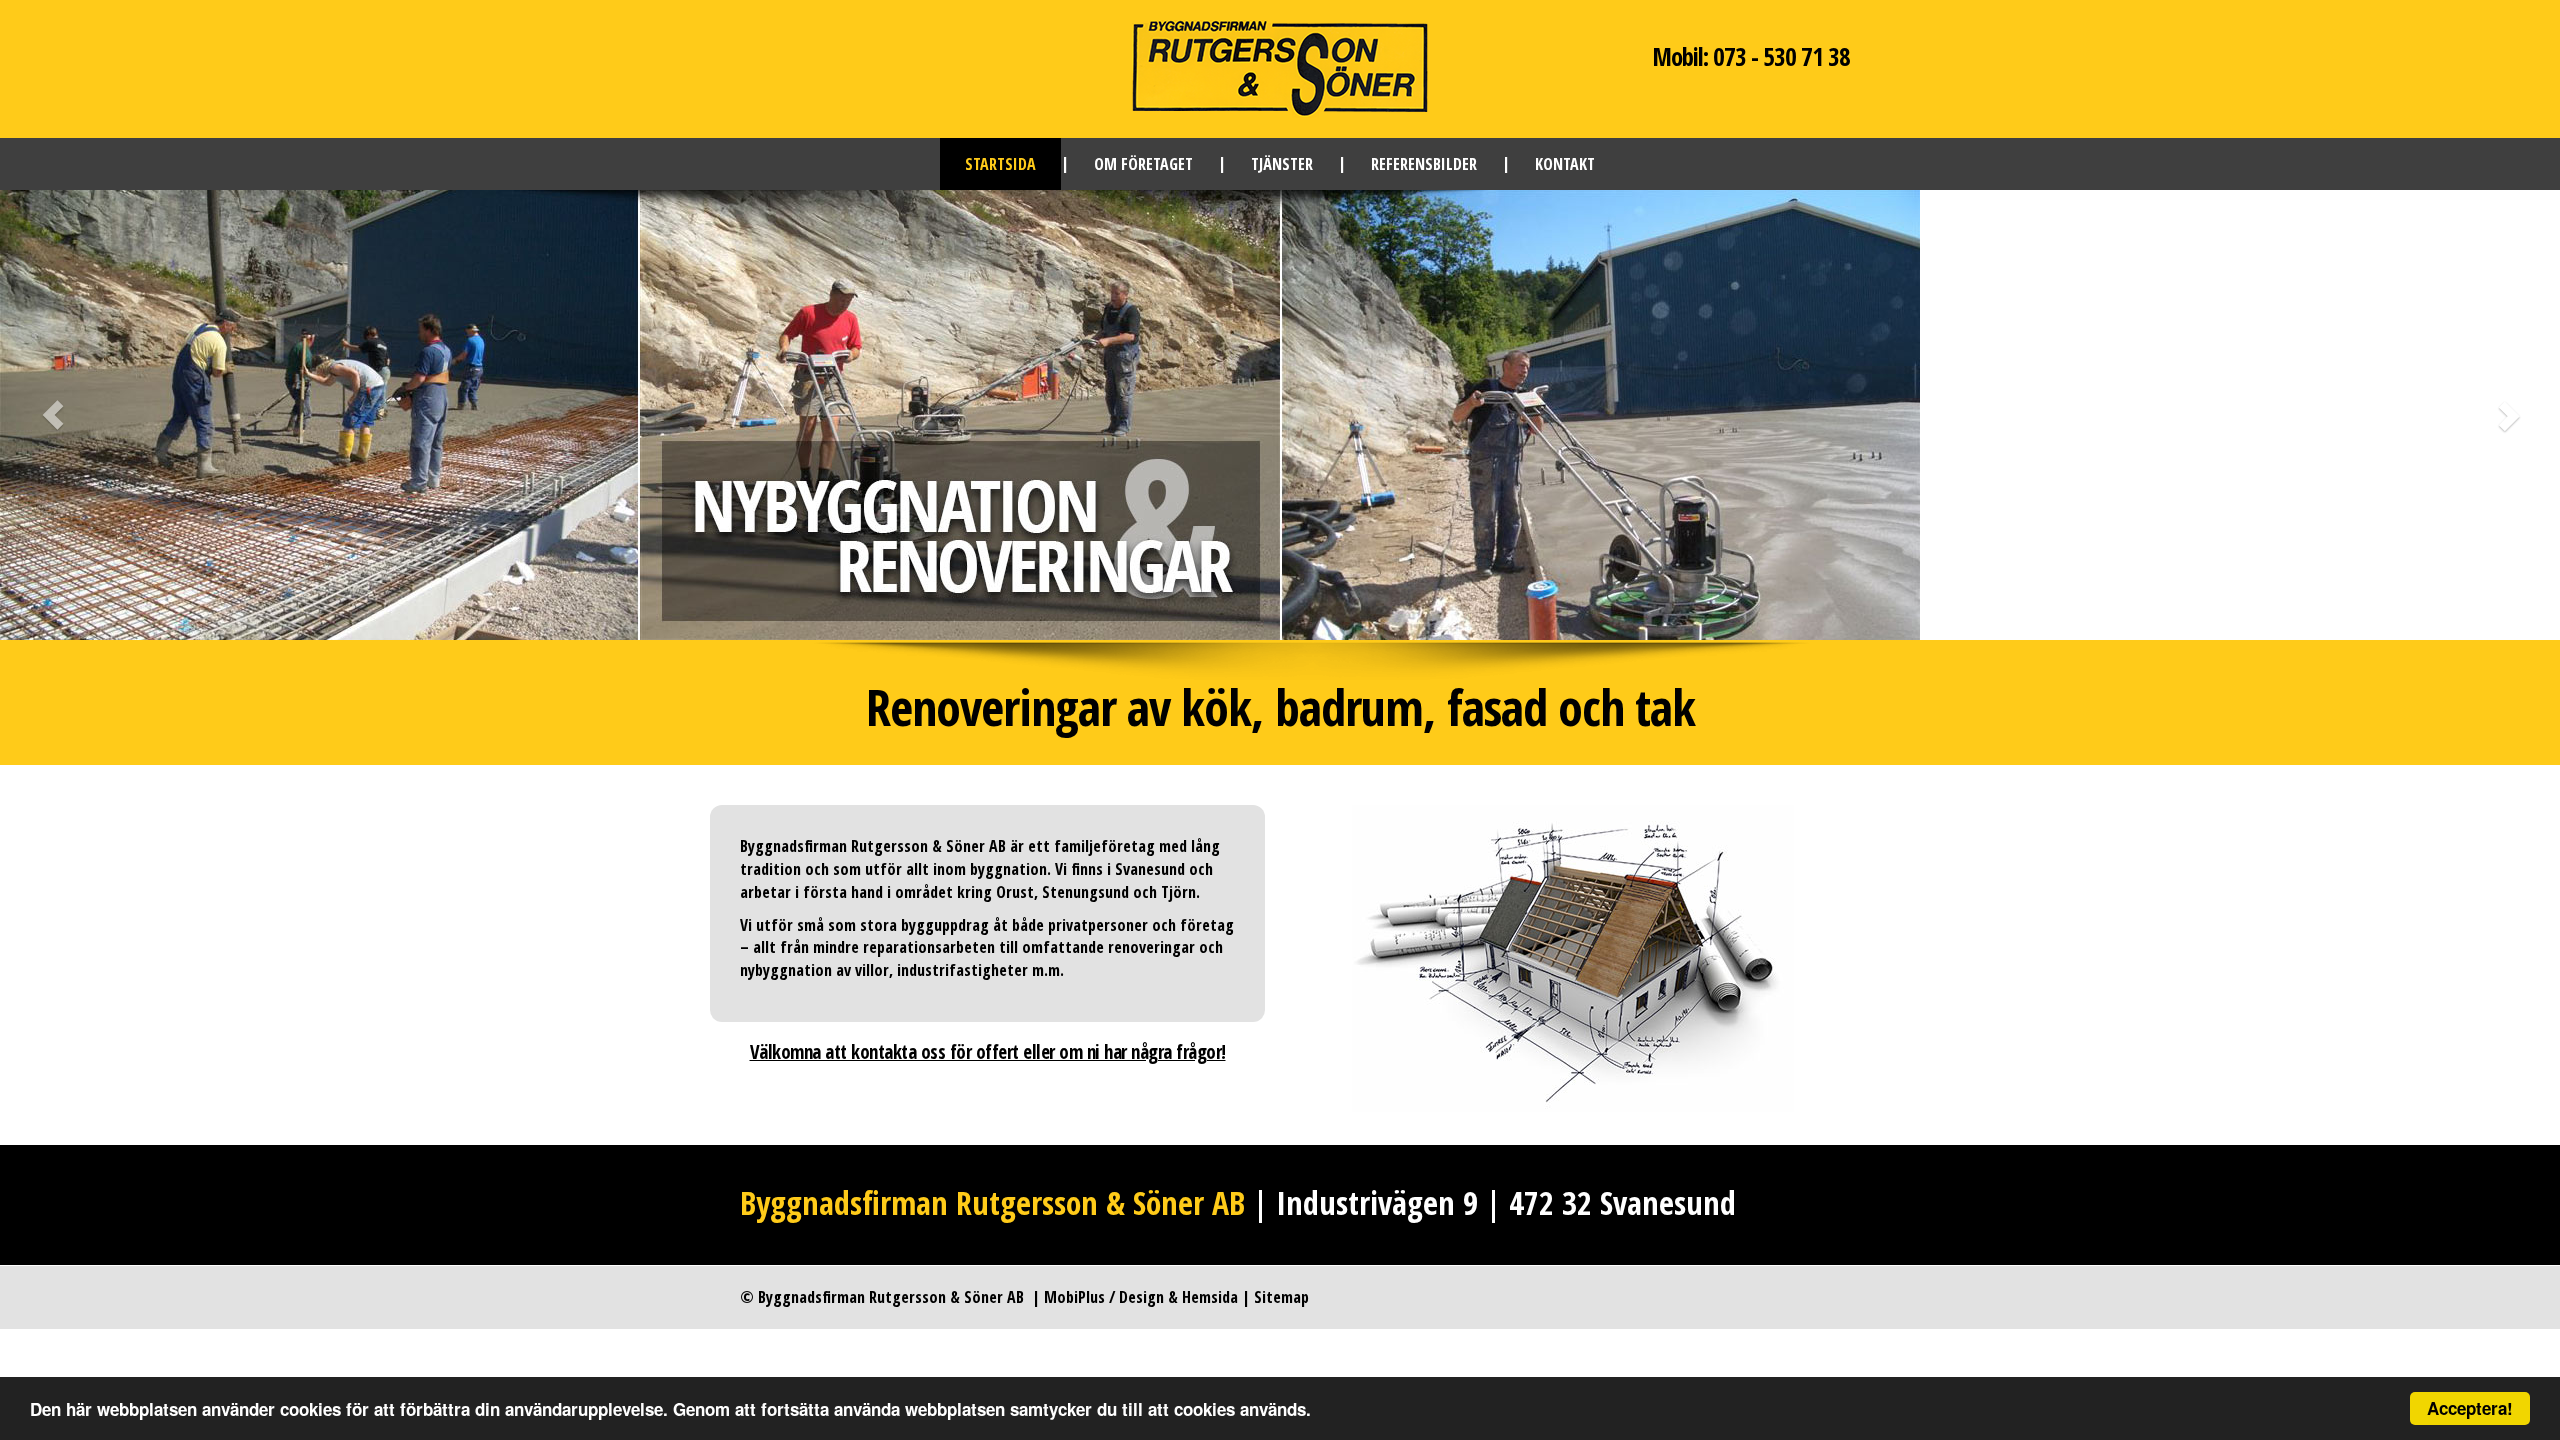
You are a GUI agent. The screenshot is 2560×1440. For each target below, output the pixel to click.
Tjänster (1282, 164)
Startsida (1000, 164)
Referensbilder (1424, 164)
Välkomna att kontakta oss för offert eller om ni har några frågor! (988, 1052)
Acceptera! (2470, 1408)
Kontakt (1565, 164)
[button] (192, 415)
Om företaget (1143, 164)
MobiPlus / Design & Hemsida (1141, 1297)
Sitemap (1281, 1297)
